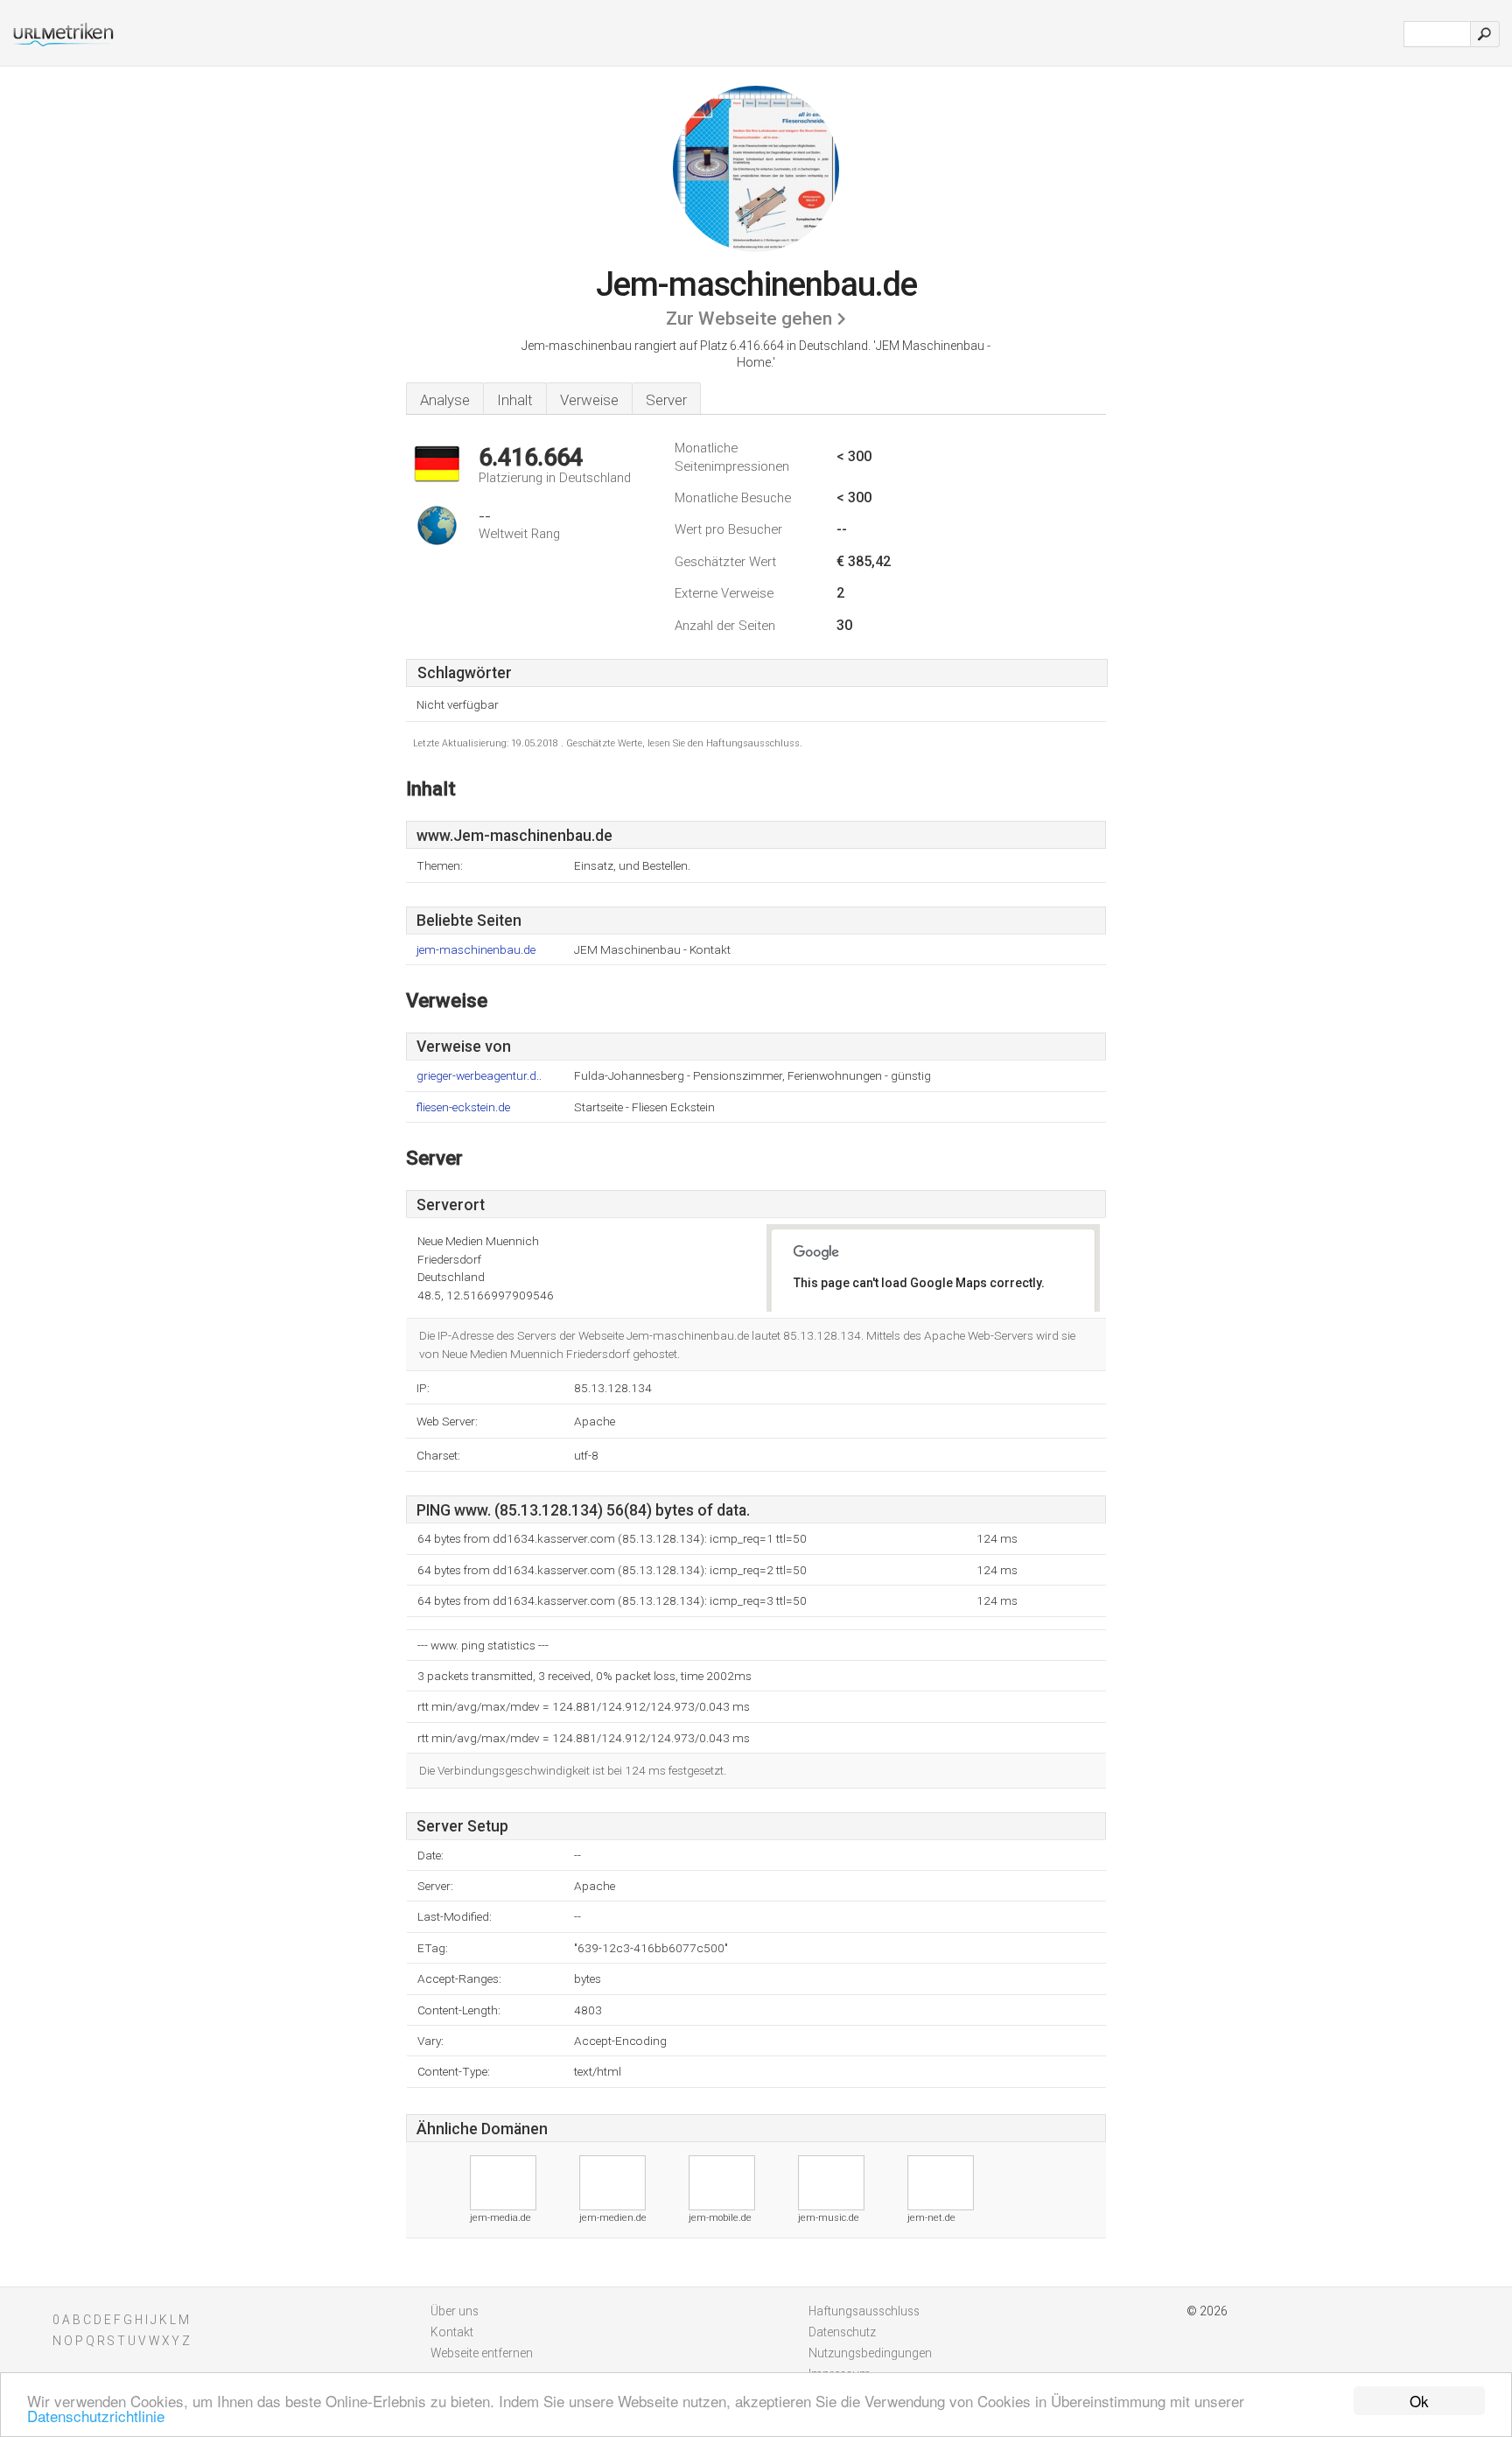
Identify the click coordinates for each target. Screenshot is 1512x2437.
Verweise (589, 400)
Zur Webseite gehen (749, 319)
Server (666, 400)
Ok (1419, 2401)
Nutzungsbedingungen (870, 2353)
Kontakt (452, 2332)
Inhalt (515, 400)
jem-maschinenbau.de (476, 950)
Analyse (445, 400)
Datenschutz (842, 2332)
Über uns (455, 2311)
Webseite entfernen (482, 2353)
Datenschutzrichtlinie (96, 2416)
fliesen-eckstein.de (463, 1107)
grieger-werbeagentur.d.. (479, 1076)
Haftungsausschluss (864, 2311)
